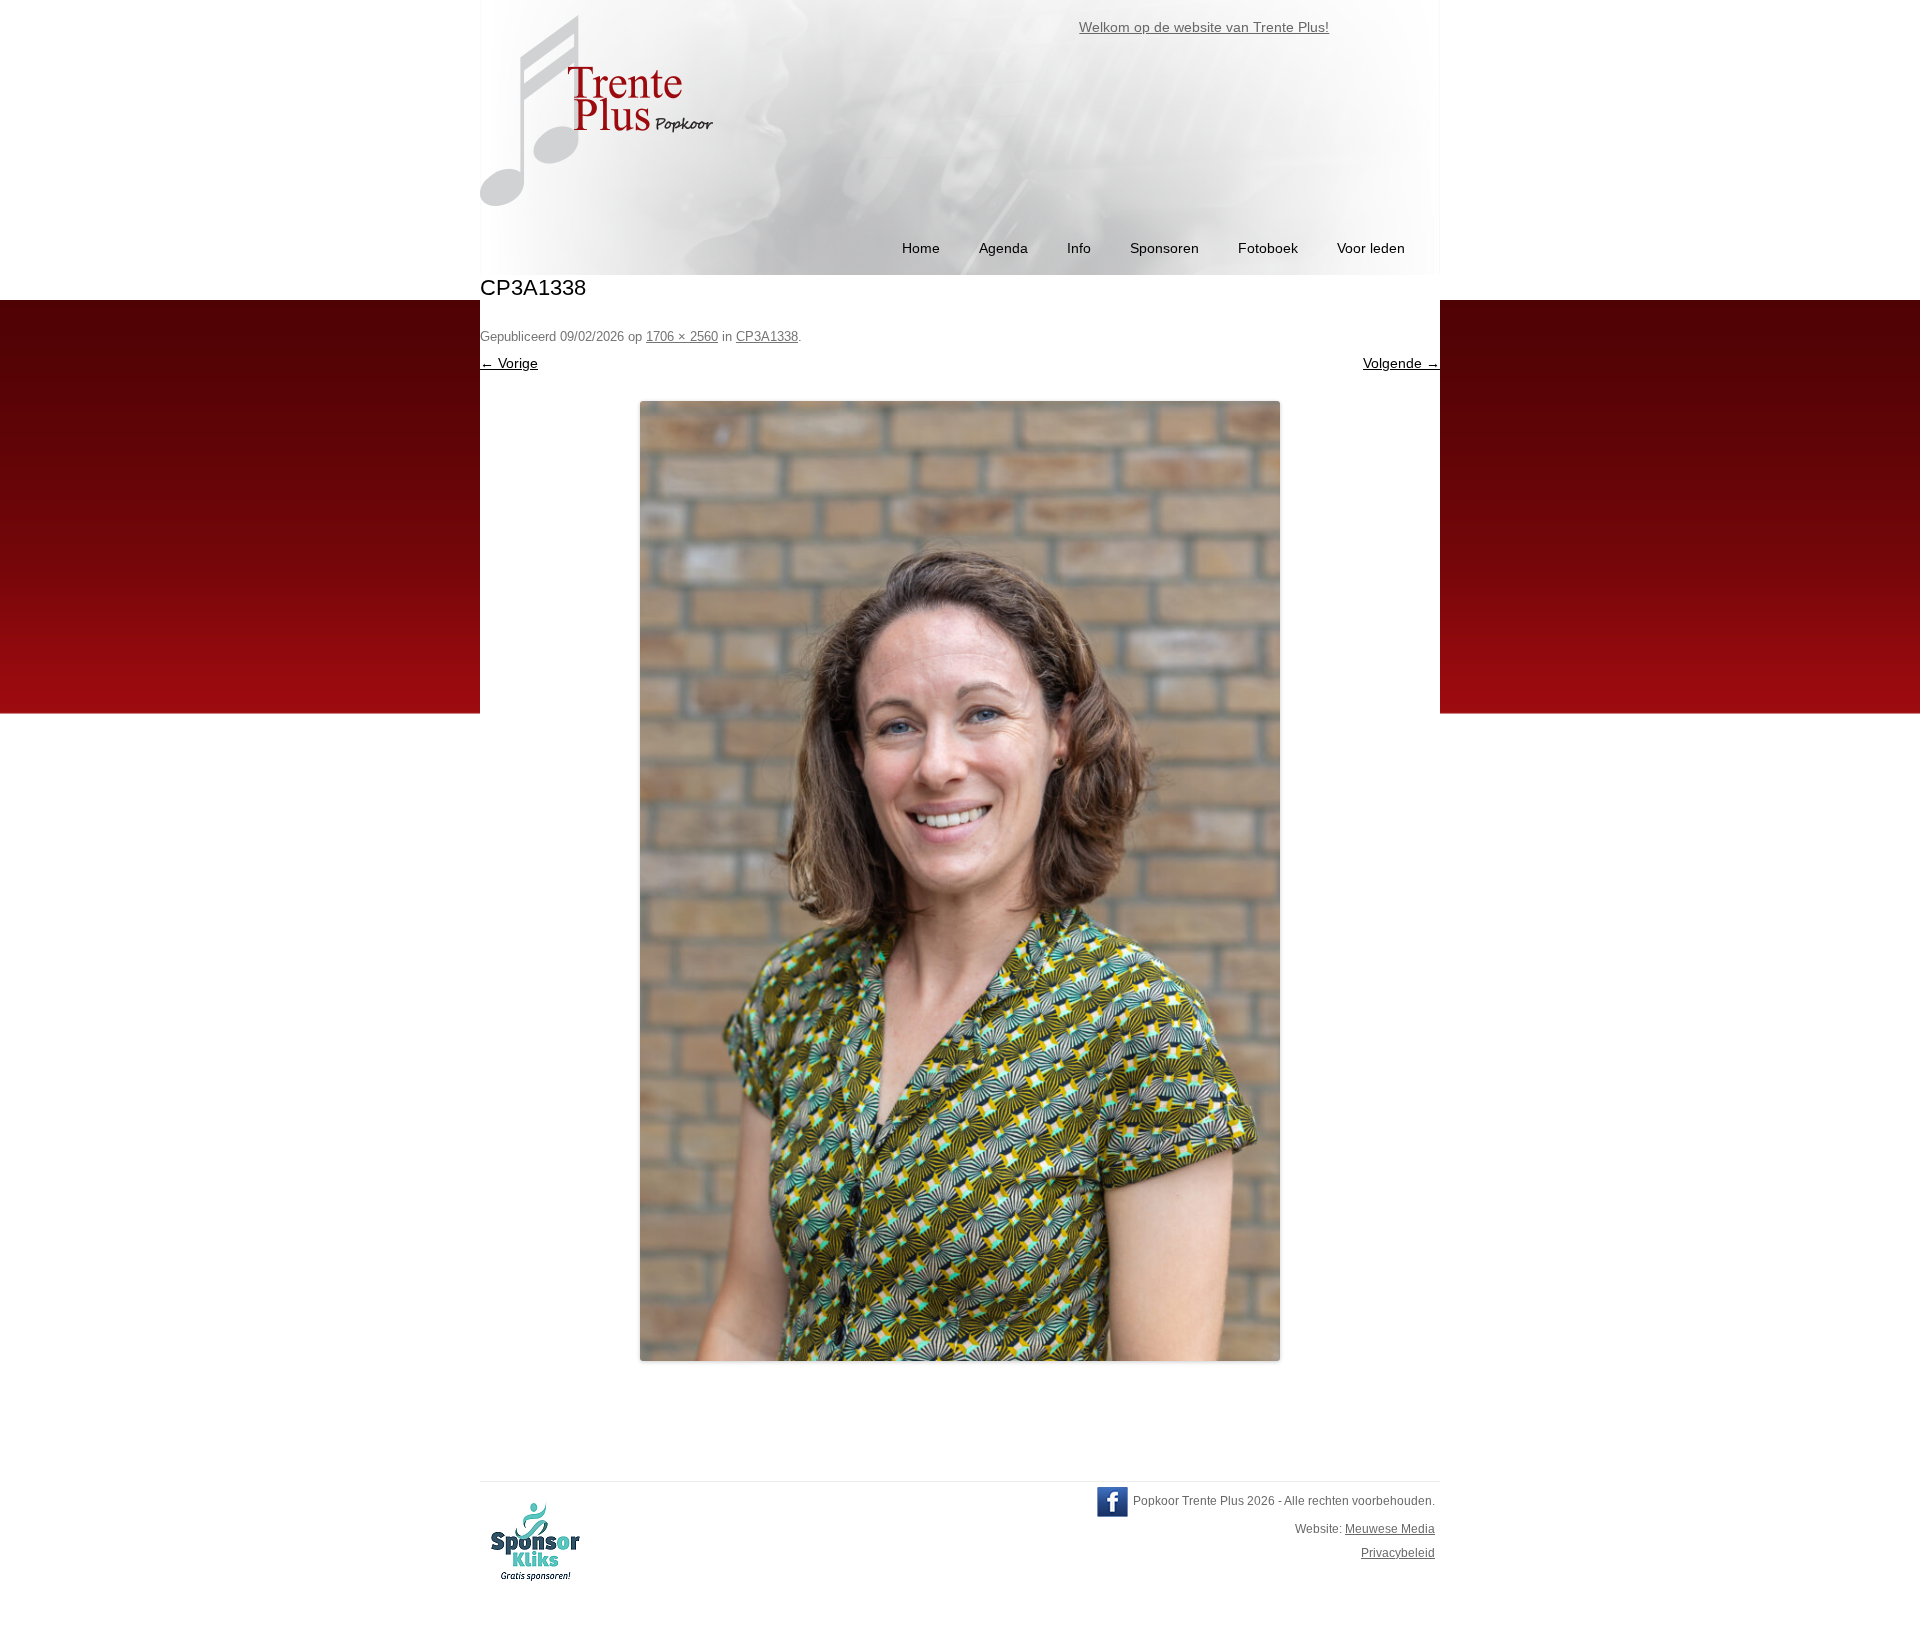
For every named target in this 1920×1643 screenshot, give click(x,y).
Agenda (1003, 248)
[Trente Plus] (599, 216)
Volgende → (1401, 363)
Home (921, 248)
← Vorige (509, 363)
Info (1079, 248)
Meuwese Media (1390, 1529)
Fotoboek (1268, 248)
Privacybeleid (1398, 1553)
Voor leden (1371, 248)
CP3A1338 (767, 336)
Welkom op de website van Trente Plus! (1180, 27)
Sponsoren (1164, 248)
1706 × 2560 (682, 336)
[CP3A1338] (960, 881)
